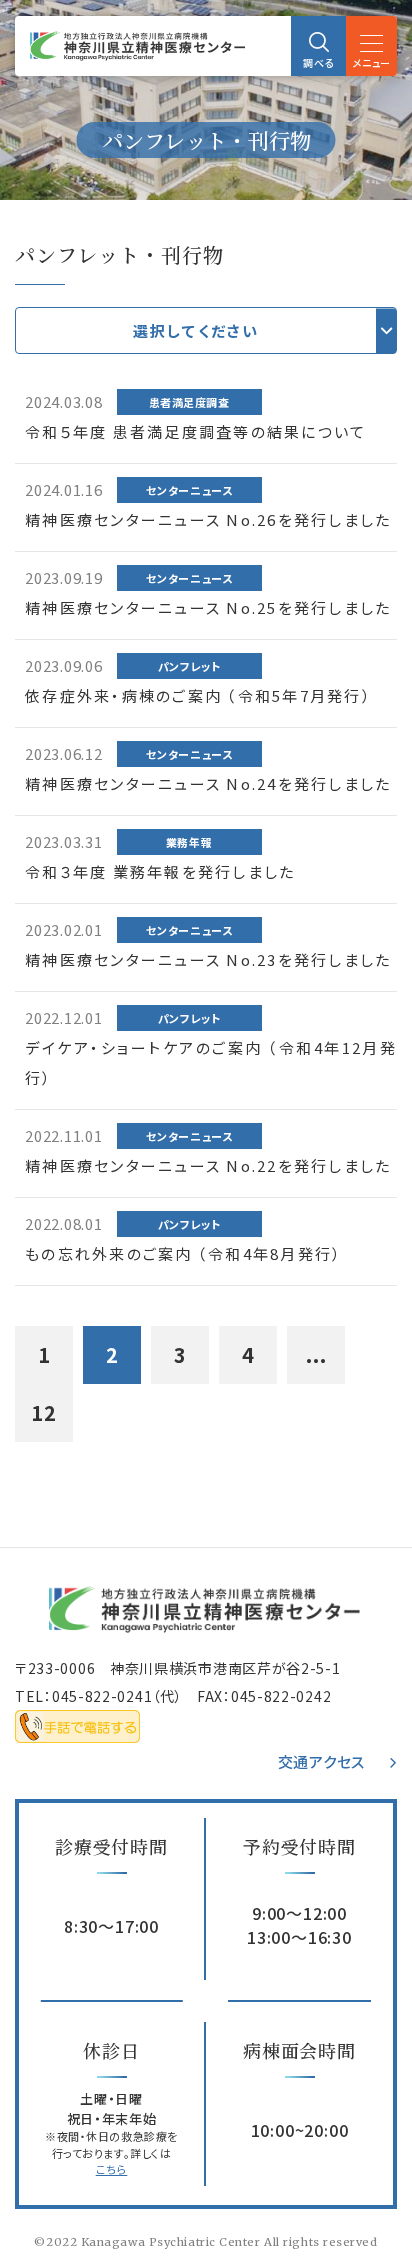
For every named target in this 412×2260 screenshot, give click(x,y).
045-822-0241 (102, 1696)
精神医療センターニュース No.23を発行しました (208, 959)
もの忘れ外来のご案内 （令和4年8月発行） (183, 1253)
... (316, 1354)
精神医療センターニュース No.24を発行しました (208, 783)
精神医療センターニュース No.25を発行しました (208, 607)
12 (44, 1412)
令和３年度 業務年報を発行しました (160, 871)
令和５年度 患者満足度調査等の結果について (195, 431)
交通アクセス (322, 1761)
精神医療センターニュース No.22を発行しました (208, 1165)
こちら (112, 2169)
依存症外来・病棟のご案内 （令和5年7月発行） (198, 695)
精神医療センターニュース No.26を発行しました (208, 519)
